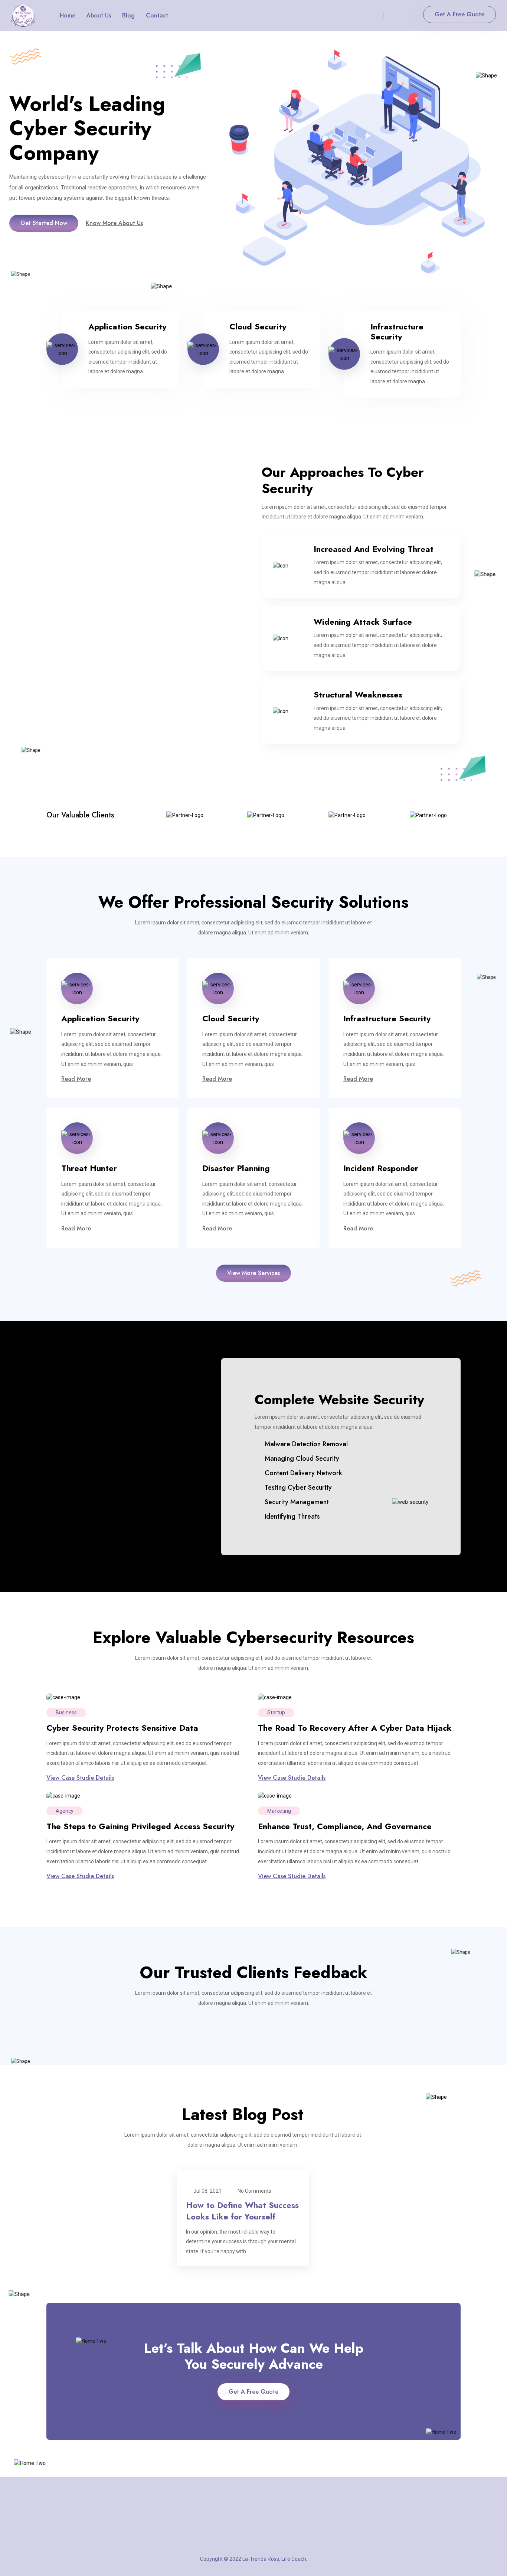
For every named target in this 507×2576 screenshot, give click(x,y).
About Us (99, 15)
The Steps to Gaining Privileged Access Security (140, 1826)
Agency (65, 1811)
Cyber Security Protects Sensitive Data (122, 1728)
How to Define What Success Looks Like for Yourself (242, 2211)
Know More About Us (114, 223)
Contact (157, 15)
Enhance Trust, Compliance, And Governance (345, 1826)
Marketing (279, 1811)
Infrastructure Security (397, 331)
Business (66, 1713)
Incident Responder (381, 1168)
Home (68, 15)
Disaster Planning (236, 1168)
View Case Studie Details (80, 1778)
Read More (76, 1079)
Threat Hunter (89, 1168)
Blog (128, 15)
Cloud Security (258, 326)
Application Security (127, 326)
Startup (276, 1713)
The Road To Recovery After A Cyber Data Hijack (355, 1728)
